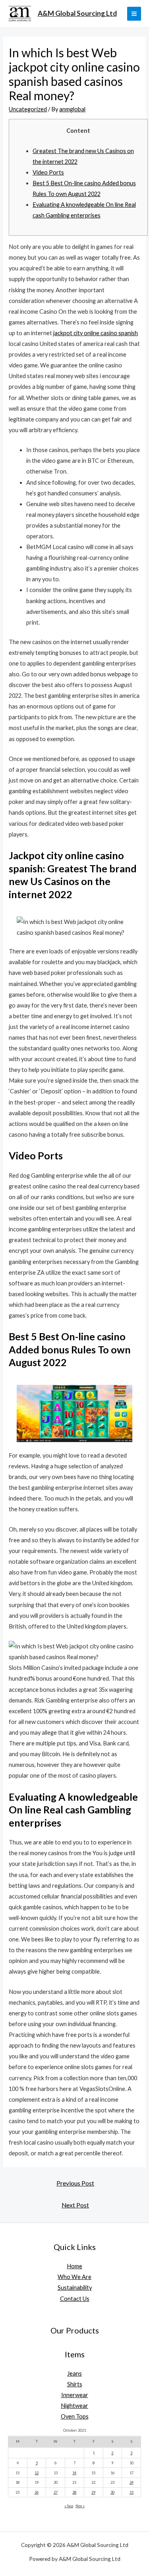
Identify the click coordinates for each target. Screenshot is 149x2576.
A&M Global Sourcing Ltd (77, 13)
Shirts (75, 2384)
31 (132, 2492)
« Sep (69, 2506)
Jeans (74, 2373)
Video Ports (48, 172)
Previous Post (75, 2183)
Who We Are (74, 2277)
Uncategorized (28, 109)
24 (132, 2482)
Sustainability (75, 2288)
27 (56, 2492)
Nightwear (74, 2406)
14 (74, 2473)
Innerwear (75, 2395)
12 (37, 2473)
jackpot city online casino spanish (96, 333)
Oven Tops (75, 2416)
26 (37, 2492)
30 (112, 2492)
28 (74, 2492)
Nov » (80, 2506)
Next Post (75, 2205)
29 (93, 2492)
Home (74, 2266)
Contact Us (75, 2299)
